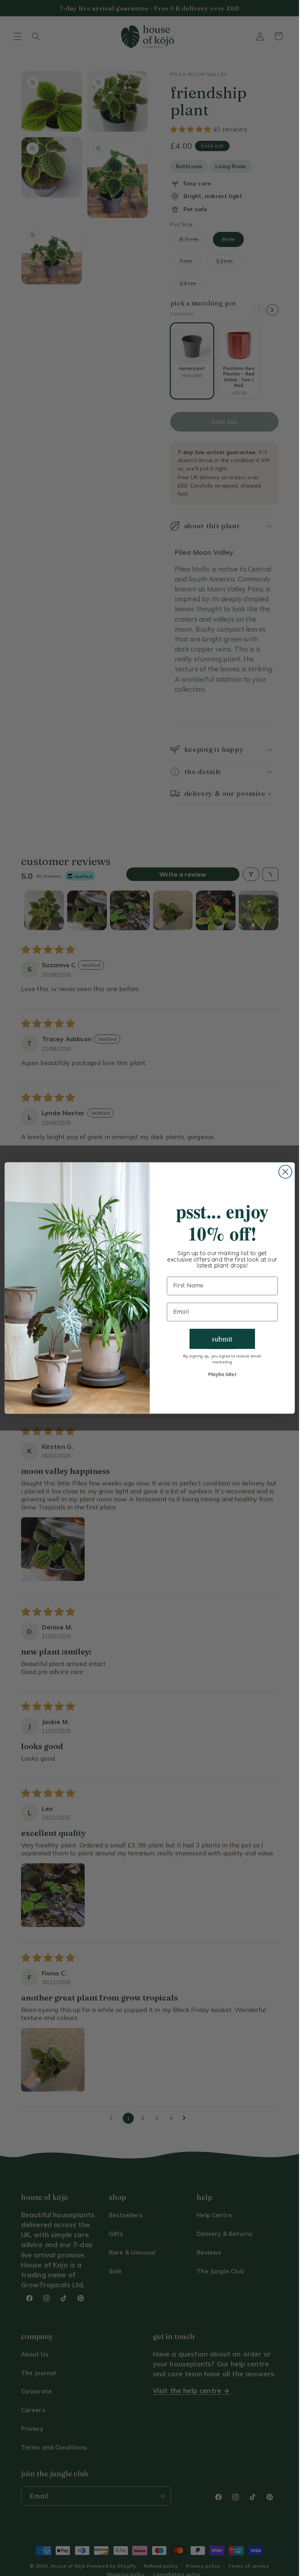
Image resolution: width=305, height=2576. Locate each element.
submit (222, 1339)
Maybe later (222, 1375)
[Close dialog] (285, 1172)
